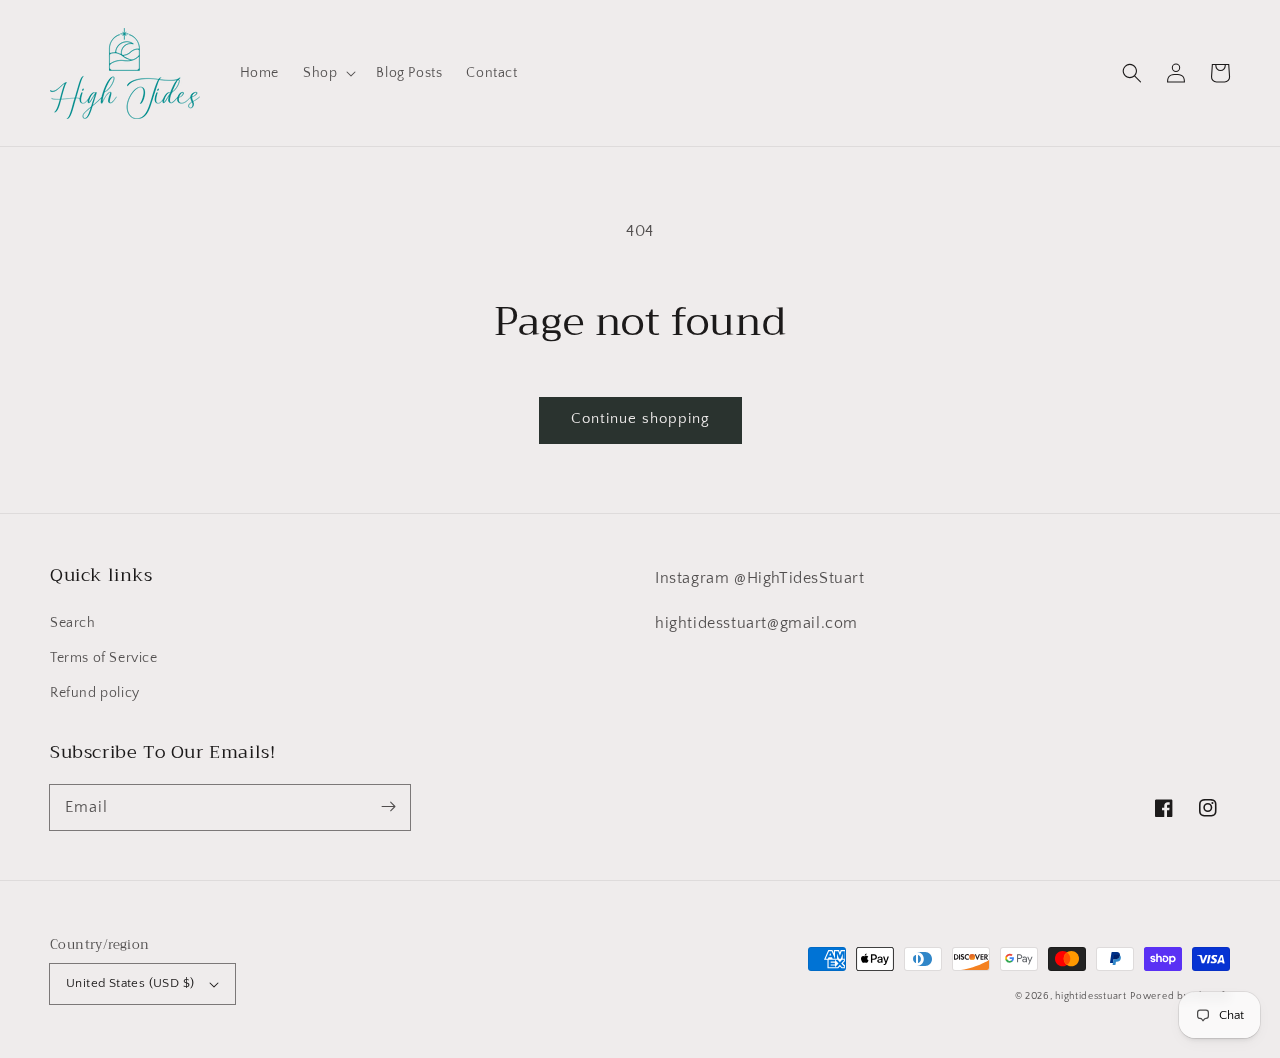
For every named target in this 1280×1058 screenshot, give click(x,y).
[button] (1132, 73)
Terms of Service (104, 658)
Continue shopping (640, 418)
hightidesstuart (1091, 996)
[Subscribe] (388, 807)
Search (73, 623)
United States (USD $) (130, 983)
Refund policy (95, 693)
